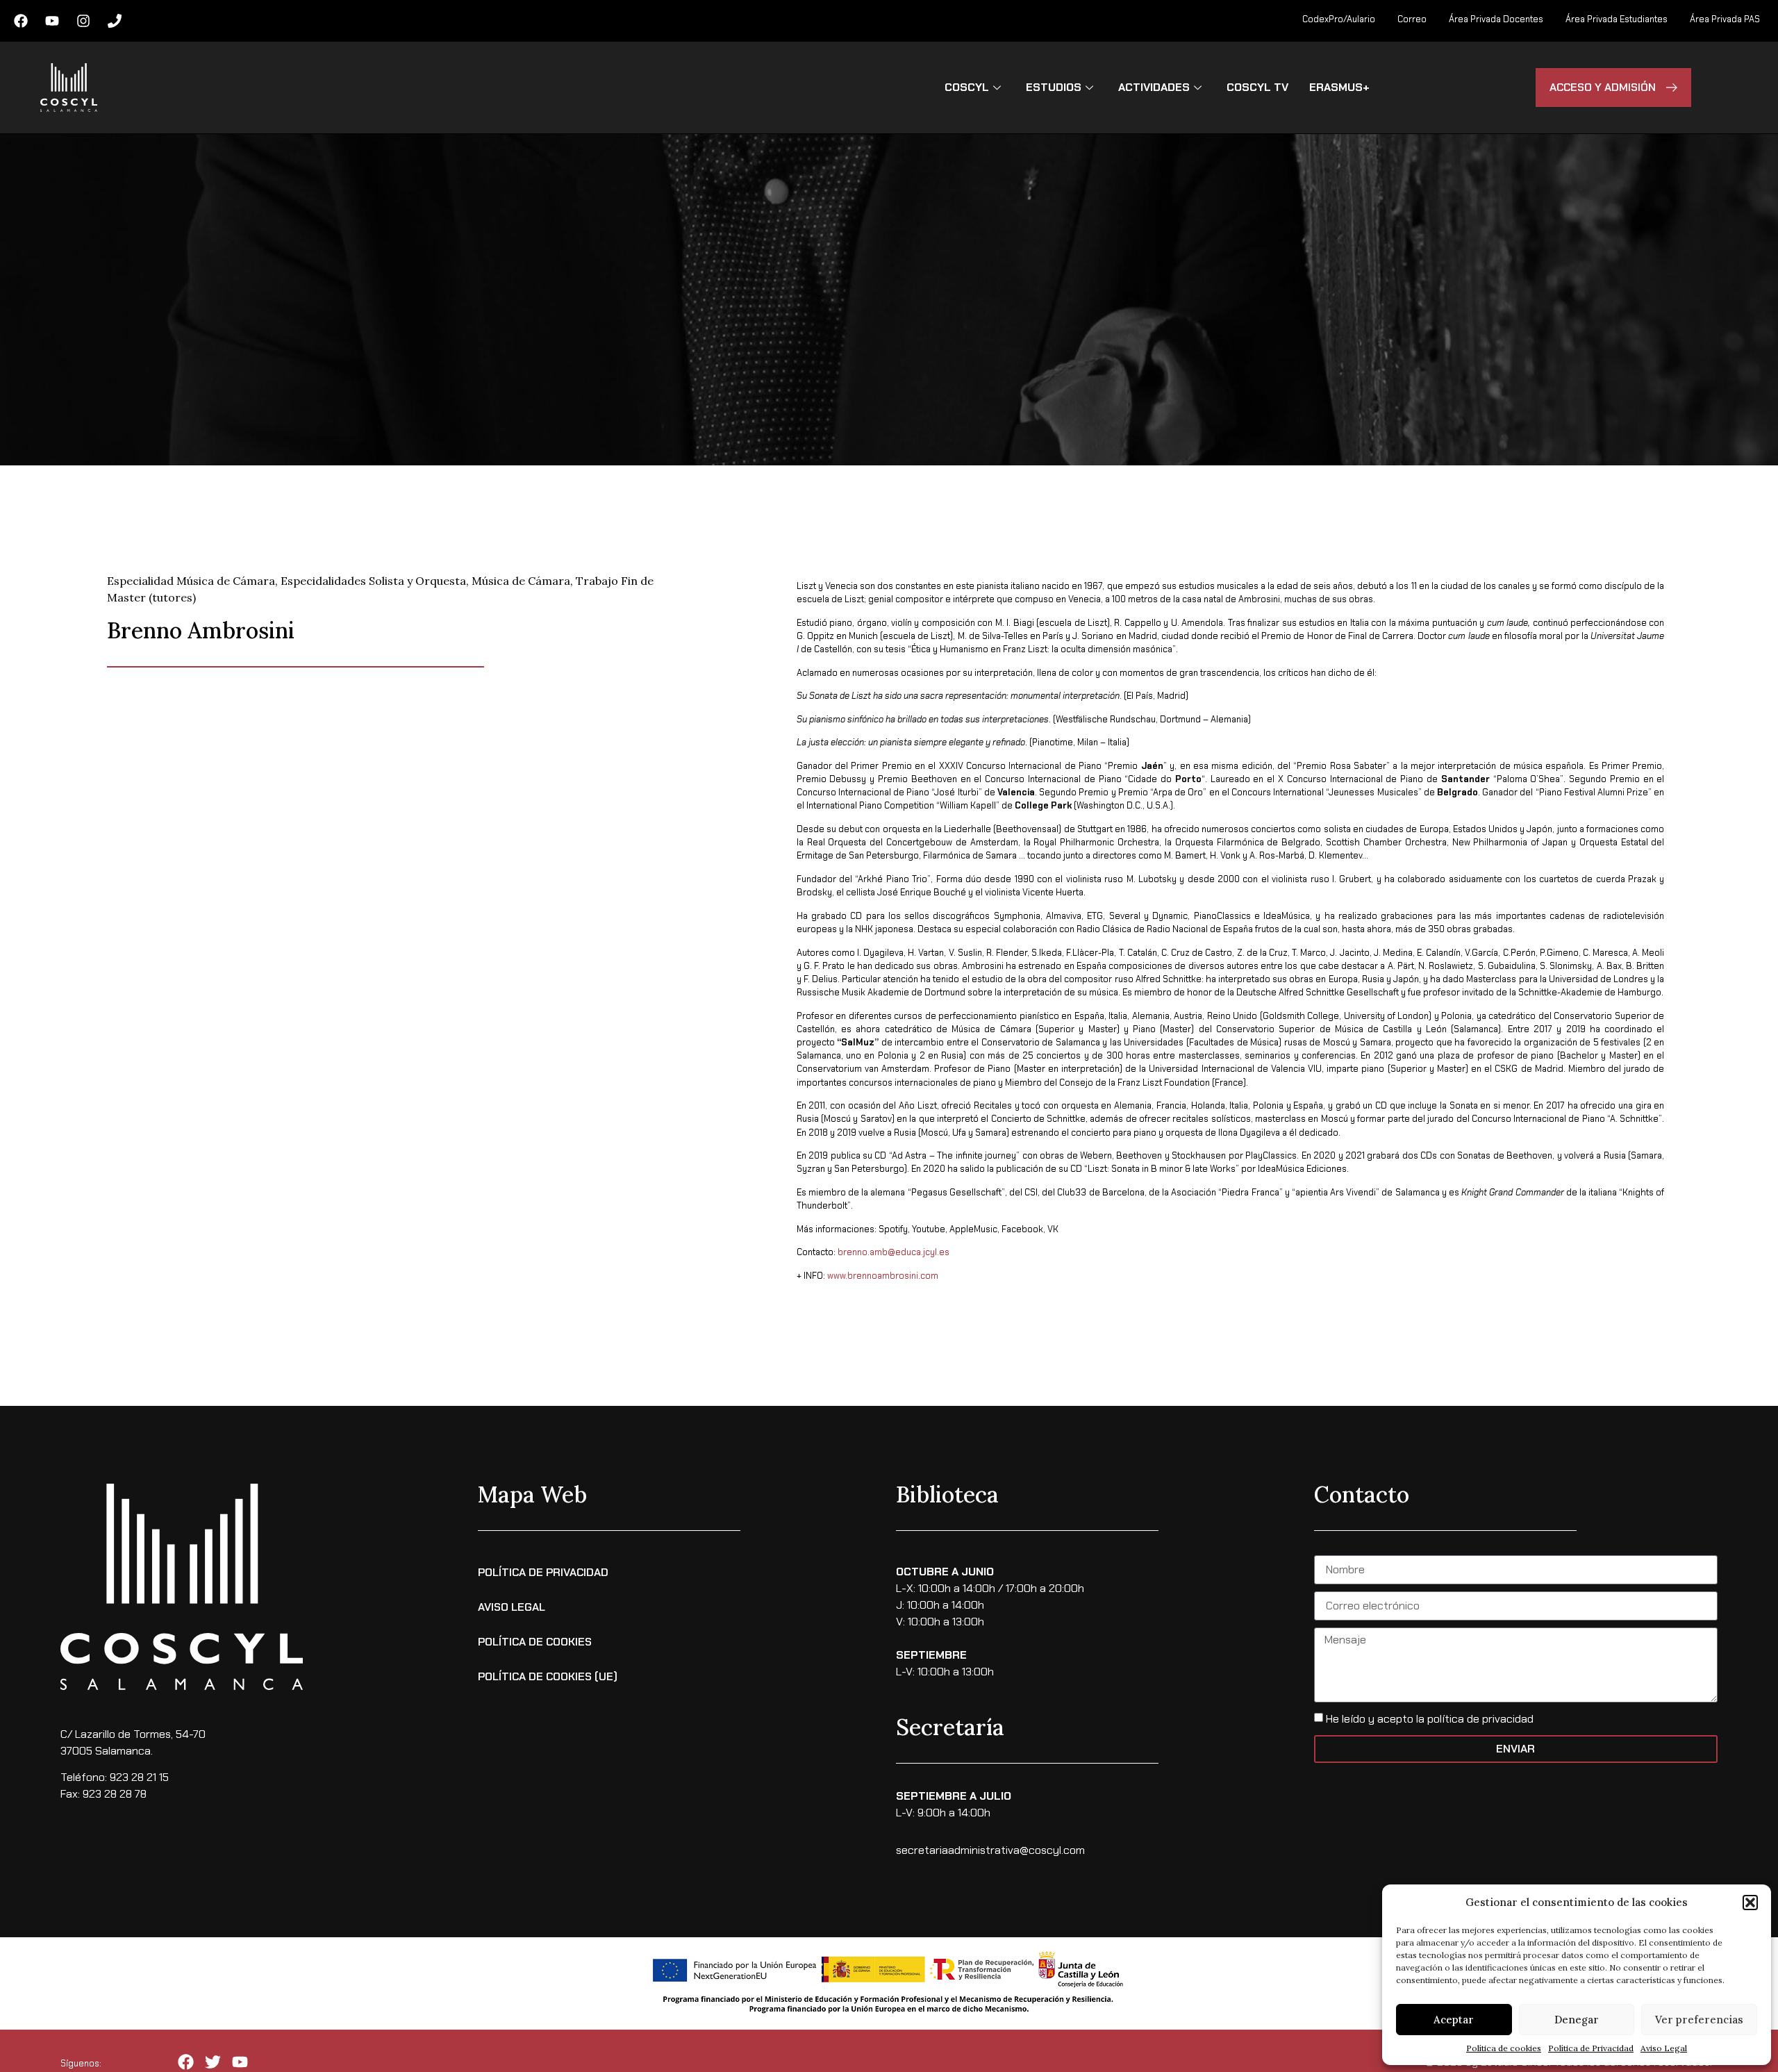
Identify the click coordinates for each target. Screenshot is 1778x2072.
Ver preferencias (1699, 2020)
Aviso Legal (1664, 2048)
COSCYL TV (1257, 87)
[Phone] (115, 21)
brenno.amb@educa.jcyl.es (894, 1252)
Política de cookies (1504, 2048)
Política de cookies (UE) (548, 1676)
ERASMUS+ (1339, 87)
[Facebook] (21, 21)
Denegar (1577, 2020)
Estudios (1054, 87)
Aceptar (1454, 2020)
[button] (1750, 1903)
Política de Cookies (535, 1642)
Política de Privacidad (1591, 2048)
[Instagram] (83, 21)
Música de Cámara (521, 581)
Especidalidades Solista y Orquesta (373, 581)
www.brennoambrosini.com (883, 1276)
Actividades (1154, 87)
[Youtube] (52, 21)
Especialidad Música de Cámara (191, 581)
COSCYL (967, 87)
